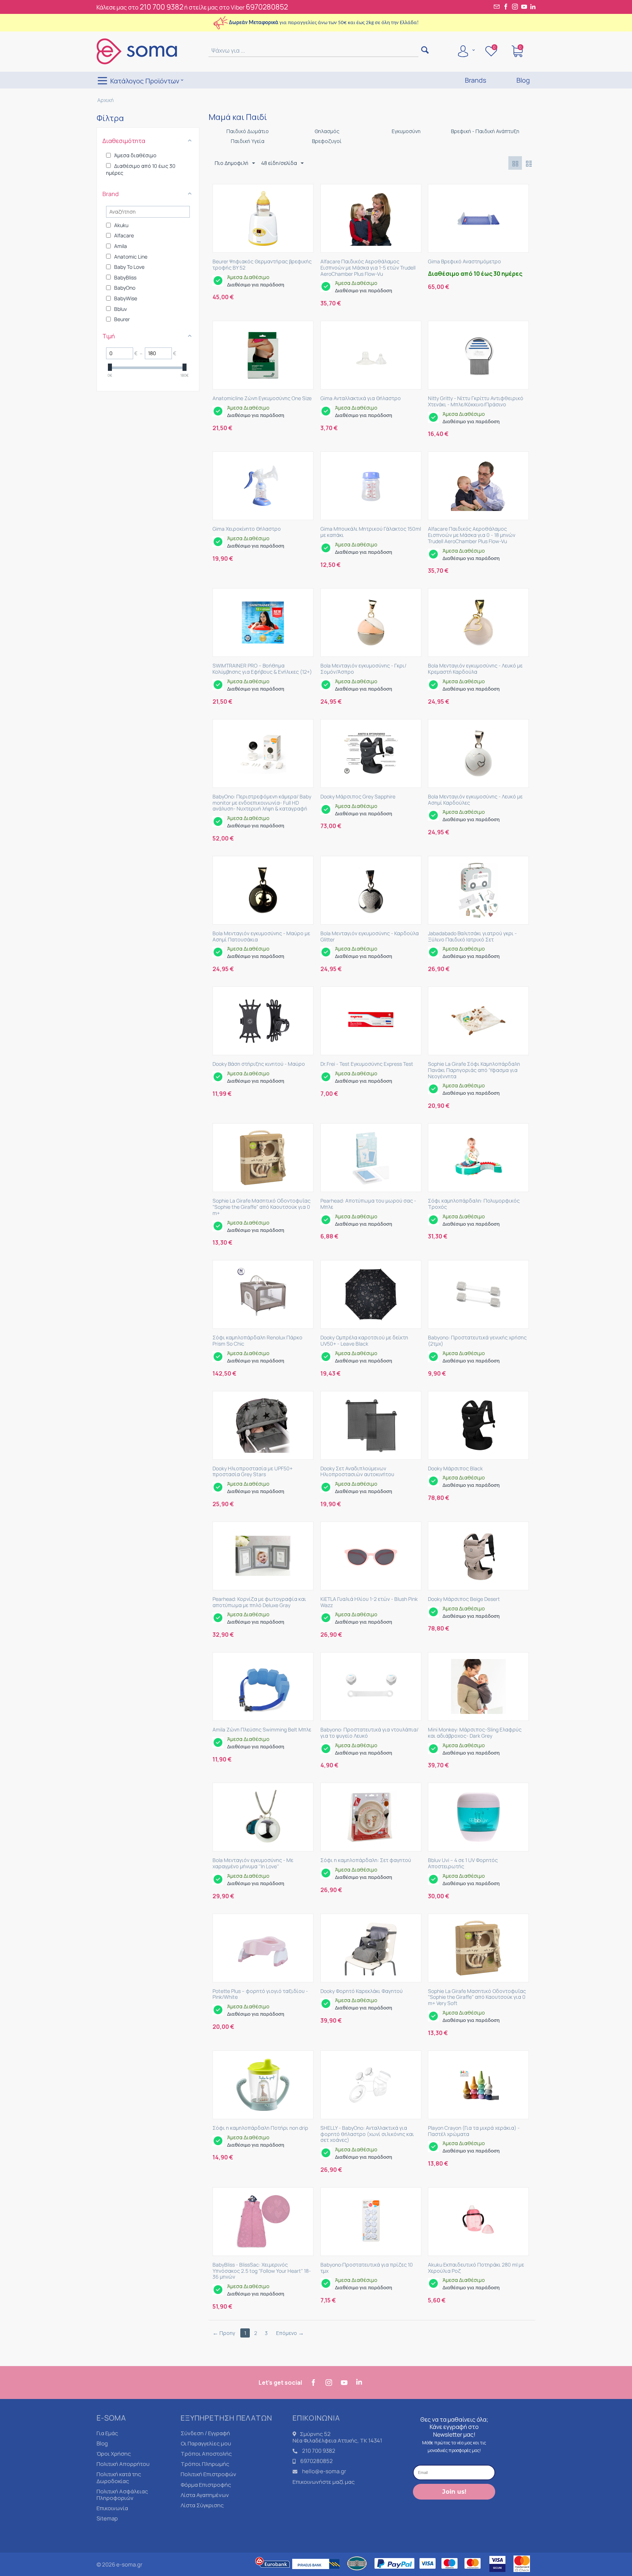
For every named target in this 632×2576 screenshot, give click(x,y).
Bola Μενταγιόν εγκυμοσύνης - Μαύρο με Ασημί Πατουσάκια (261, 937)
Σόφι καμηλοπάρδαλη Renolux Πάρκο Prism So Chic (257, 1341)
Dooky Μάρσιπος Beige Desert (464, 1599)
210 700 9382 (161, 7)
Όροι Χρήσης (114, 2454)
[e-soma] (137, 51)
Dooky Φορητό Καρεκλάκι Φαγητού (362, 1991)
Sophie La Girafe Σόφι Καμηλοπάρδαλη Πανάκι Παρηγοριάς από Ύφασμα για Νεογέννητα (474, 1070)
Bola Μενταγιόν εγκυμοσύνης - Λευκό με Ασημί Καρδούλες (475, 800)
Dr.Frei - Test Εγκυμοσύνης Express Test (367, 1064)
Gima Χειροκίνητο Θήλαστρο (247, 529)
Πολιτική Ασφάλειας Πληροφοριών (122, 2495)
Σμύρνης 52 (315, 2434)
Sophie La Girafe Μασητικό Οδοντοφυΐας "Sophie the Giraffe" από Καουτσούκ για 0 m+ (262, 1207)
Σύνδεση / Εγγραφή (205, 2433)
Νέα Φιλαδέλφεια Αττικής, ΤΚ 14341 (337, 2440)
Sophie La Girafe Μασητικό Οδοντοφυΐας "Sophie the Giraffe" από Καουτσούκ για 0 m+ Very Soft (477, 1997)
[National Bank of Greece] (357, 2573)
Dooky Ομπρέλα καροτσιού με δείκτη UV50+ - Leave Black (364, 1341)
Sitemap (107, 2518)
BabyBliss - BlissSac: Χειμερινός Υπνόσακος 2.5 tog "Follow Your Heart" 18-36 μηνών (262, 2271)
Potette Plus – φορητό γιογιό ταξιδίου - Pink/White (260, 1994)
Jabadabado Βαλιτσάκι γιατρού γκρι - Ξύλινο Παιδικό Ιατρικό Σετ (472, 937)
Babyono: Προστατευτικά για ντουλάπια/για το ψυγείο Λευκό (369, 1733)
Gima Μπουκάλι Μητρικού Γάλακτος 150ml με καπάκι (371, 532)
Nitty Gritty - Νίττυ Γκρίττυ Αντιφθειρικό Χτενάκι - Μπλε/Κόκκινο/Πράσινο (476, 402)
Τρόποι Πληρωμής (205, 2464)
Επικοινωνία (112, 2508)
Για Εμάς (107, 2433)
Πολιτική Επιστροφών (208, 2474)
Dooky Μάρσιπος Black (455, 1469)
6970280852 (267, 7)
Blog (102, 2443)
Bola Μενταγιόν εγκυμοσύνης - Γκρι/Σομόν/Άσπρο (363, 669)
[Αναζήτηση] (425, 51)
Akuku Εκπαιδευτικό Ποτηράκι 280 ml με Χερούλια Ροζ (476, 2268)
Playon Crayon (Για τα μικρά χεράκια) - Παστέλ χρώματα (474, 2131)
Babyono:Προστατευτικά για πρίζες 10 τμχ (367, 2268)
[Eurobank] (273, 2573)
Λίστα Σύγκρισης (202, 2505)
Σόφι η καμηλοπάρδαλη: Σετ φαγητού (366, 1860)
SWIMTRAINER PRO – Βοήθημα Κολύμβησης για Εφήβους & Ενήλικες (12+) (262, 669)
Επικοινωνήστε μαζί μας (324, 2482)
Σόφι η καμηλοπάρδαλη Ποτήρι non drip (260, 2128)
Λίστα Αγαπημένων (205, 2495)
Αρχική (106, 100)
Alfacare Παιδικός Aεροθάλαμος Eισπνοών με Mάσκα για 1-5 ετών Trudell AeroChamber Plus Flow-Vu (368, 268)
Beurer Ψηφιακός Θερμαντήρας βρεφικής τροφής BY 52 (262, 265)
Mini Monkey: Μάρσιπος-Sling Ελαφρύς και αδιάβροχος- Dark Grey (475, 1733)
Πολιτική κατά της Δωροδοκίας (119, 2477)
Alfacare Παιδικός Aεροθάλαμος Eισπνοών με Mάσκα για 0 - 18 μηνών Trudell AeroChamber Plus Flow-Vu (472, 535)
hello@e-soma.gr (324, 2471)
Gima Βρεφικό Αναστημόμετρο (464, 262)
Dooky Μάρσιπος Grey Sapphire (358, 797)
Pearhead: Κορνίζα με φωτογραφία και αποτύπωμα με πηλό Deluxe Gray (259, 1602)
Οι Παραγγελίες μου (206, 2443)
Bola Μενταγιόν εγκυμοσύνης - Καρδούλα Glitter (370, 937)
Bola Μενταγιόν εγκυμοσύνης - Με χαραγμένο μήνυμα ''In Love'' (253, 1864)
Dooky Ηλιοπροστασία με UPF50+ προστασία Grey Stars (253, 1472)
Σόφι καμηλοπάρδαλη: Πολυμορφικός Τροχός (474, 1204)
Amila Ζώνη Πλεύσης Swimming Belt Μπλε (262, 1730)
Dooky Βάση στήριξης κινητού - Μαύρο (259, 1064)
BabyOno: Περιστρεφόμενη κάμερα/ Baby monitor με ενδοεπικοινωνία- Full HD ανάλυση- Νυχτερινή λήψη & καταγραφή (262, 803)
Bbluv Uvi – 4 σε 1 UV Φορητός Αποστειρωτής (463, 1864)
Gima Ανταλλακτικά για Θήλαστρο (361, 398)
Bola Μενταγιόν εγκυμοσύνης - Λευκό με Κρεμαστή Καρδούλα (475, 669)
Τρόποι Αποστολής (206, 2454)
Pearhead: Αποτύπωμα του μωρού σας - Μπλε (368, 1204)
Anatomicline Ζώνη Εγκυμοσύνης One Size (262, 398)
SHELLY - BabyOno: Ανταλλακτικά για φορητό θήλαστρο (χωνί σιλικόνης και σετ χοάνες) (367, 2134)
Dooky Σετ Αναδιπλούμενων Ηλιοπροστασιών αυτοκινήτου (357, 1472)
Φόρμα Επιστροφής (206, 2485)
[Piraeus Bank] (318, 2573)
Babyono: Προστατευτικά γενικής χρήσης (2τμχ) (477, 1341)
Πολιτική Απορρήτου (123, 2464)
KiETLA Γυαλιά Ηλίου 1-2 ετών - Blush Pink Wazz (369, 1602)
